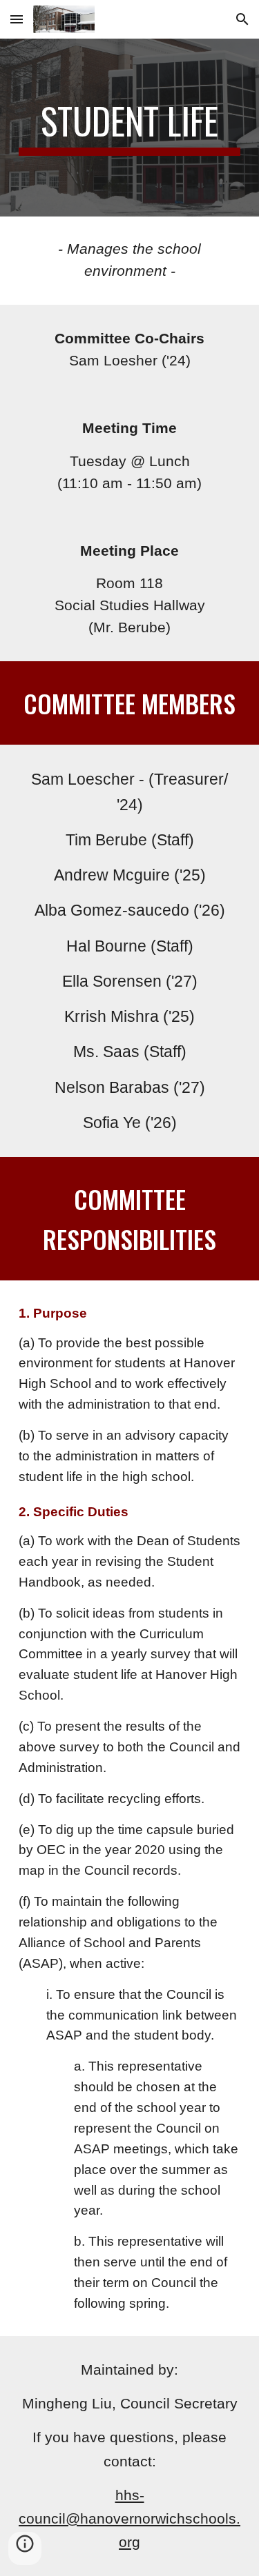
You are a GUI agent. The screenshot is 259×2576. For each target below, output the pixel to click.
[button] (17, 19)
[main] (130, 128)
